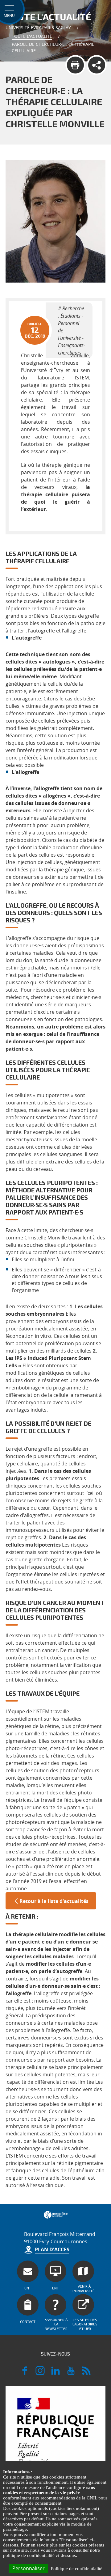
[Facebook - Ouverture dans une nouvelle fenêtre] (25, 2373)
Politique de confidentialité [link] (77, 2569)
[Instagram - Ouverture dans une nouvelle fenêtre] (40, 2373)
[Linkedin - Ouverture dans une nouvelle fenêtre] (55, 2373)
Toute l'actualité (32, 36)
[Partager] (97, 65)
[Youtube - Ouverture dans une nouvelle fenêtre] (71, 2373)
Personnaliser (29, 2568)
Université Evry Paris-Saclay (38, 28)
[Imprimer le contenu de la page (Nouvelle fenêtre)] (75, 65)
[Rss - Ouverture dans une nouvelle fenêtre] (86, 2373)
